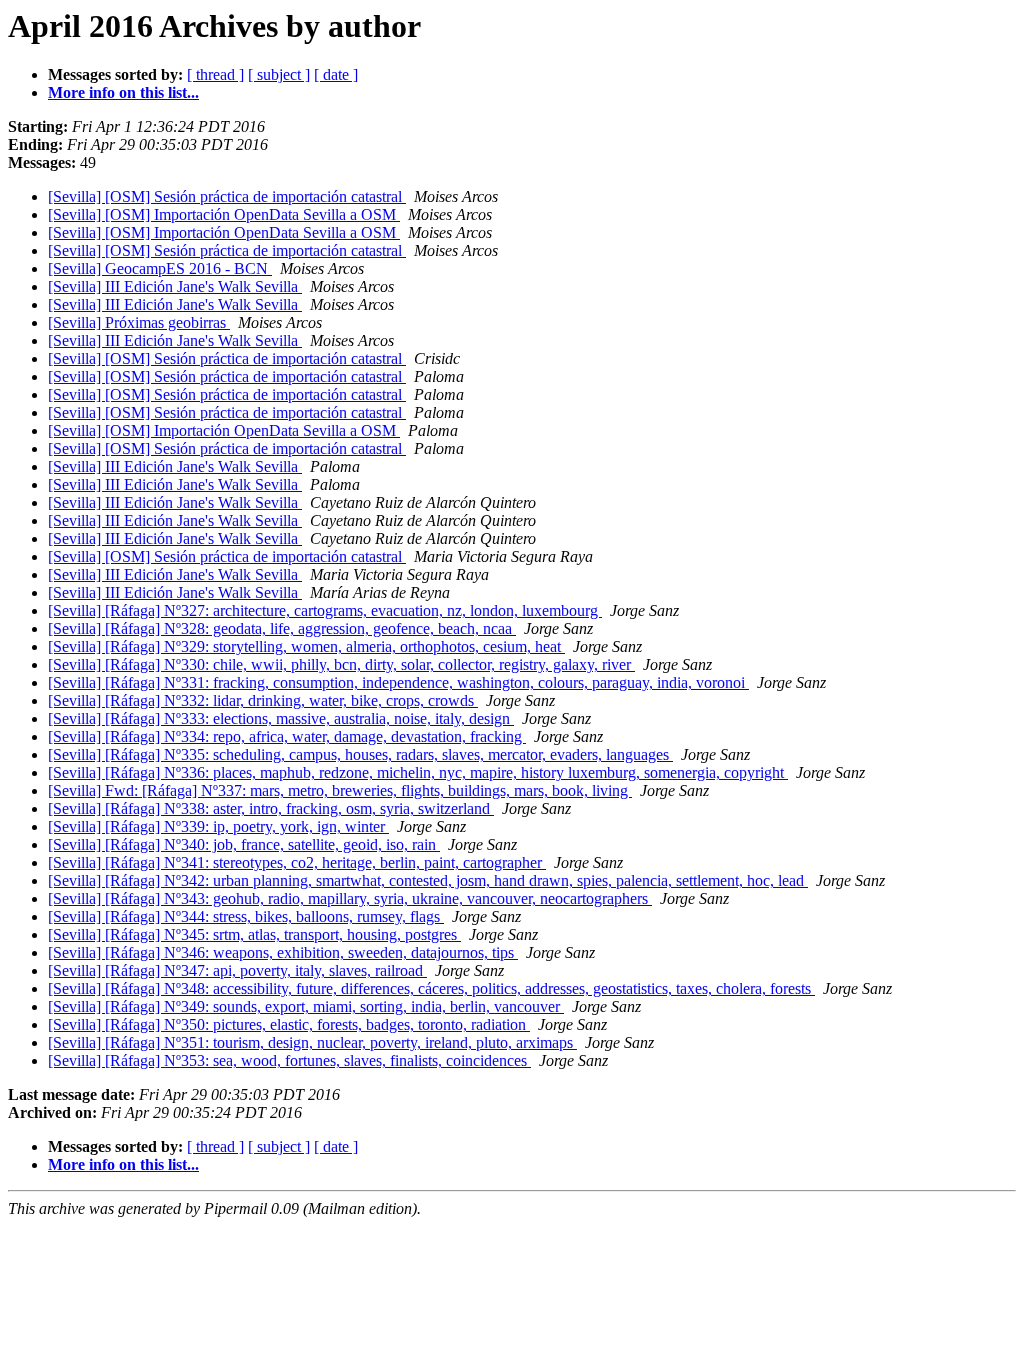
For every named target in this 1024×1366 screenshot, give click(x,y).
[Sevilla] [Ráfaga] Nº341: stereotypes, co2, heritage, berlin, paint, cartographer (297, 862)
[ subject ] (279, 74)
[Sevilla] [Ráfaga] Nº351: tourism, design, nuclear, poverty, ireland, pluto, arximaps (312, 1042)
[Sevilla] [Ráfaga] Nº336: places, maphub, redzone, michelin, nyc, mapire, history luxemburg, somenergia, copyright (418, 772)
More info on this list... (123, 92)
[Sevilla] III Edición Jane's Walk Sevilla (175, 286)
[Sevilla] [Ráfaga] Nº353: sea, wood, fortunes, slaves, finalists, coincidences (289, 1060)
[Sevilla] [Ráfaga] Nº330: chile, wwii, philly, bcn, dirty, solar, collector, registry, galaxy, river (341, 664)
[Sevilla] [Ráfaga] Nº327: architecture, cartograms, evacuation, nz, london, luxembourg (325, 610)
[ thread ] (215, 74)
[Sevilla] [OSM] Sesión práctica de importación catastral (227, 196)
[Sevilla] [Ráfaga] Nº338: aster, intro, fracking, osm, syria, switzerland (271, 808)
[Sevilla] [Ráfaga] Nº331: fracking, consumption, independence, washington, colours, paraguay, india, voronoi (398, 682)
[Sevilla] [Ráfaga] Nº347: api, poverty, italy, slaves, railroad (237, 970)
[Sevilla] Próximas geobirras (139, 322)
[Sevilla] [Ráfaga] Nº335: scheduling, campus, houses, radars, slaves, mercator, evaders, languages (360, 754)
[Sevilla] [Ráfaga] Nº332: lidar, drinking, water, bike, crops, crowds (263, 700)
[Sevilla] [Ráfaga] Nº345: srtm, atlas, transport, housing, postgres (254, 934)
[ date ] (336, 74)
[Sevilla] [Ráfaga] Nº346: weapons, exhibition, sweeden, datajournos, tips (283, 952)
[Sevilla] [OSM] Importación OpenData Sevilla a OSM (224, 214)
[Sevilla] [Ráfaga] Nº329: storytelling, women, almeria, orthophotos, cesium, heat (306, 646)
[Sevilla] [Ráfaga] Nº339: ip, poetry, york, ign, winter (218, 826)
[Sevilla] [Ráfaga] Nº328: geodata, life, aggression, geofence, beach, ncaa (282, 628)
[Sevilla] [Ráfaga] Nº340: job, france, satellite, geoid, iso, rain (244, 844)
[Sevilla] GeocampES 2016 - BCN (160, 268)
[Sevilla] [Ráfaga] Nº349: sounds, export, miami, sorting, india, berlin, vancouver (306, 1006)
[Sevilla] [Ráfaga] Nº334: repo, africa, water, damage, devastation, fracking (287, 736)
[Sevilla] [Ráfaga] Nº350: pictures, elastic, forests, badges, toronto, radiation (289, 1024)
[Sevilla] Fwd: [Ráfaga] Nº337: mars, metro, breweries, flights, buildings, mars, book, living (340, 790)
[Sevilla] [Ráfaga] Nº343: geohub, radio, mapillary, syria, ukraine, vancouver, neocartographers (350, 898)
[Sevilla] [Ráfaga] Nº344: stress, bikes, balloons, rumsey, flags (246, 916)
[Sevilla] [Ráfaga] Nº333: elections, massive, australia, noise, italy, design (281, 718)
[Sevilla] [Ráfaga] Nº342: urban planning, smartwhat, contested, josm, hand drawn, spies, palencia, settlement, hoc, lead (428, 880)
